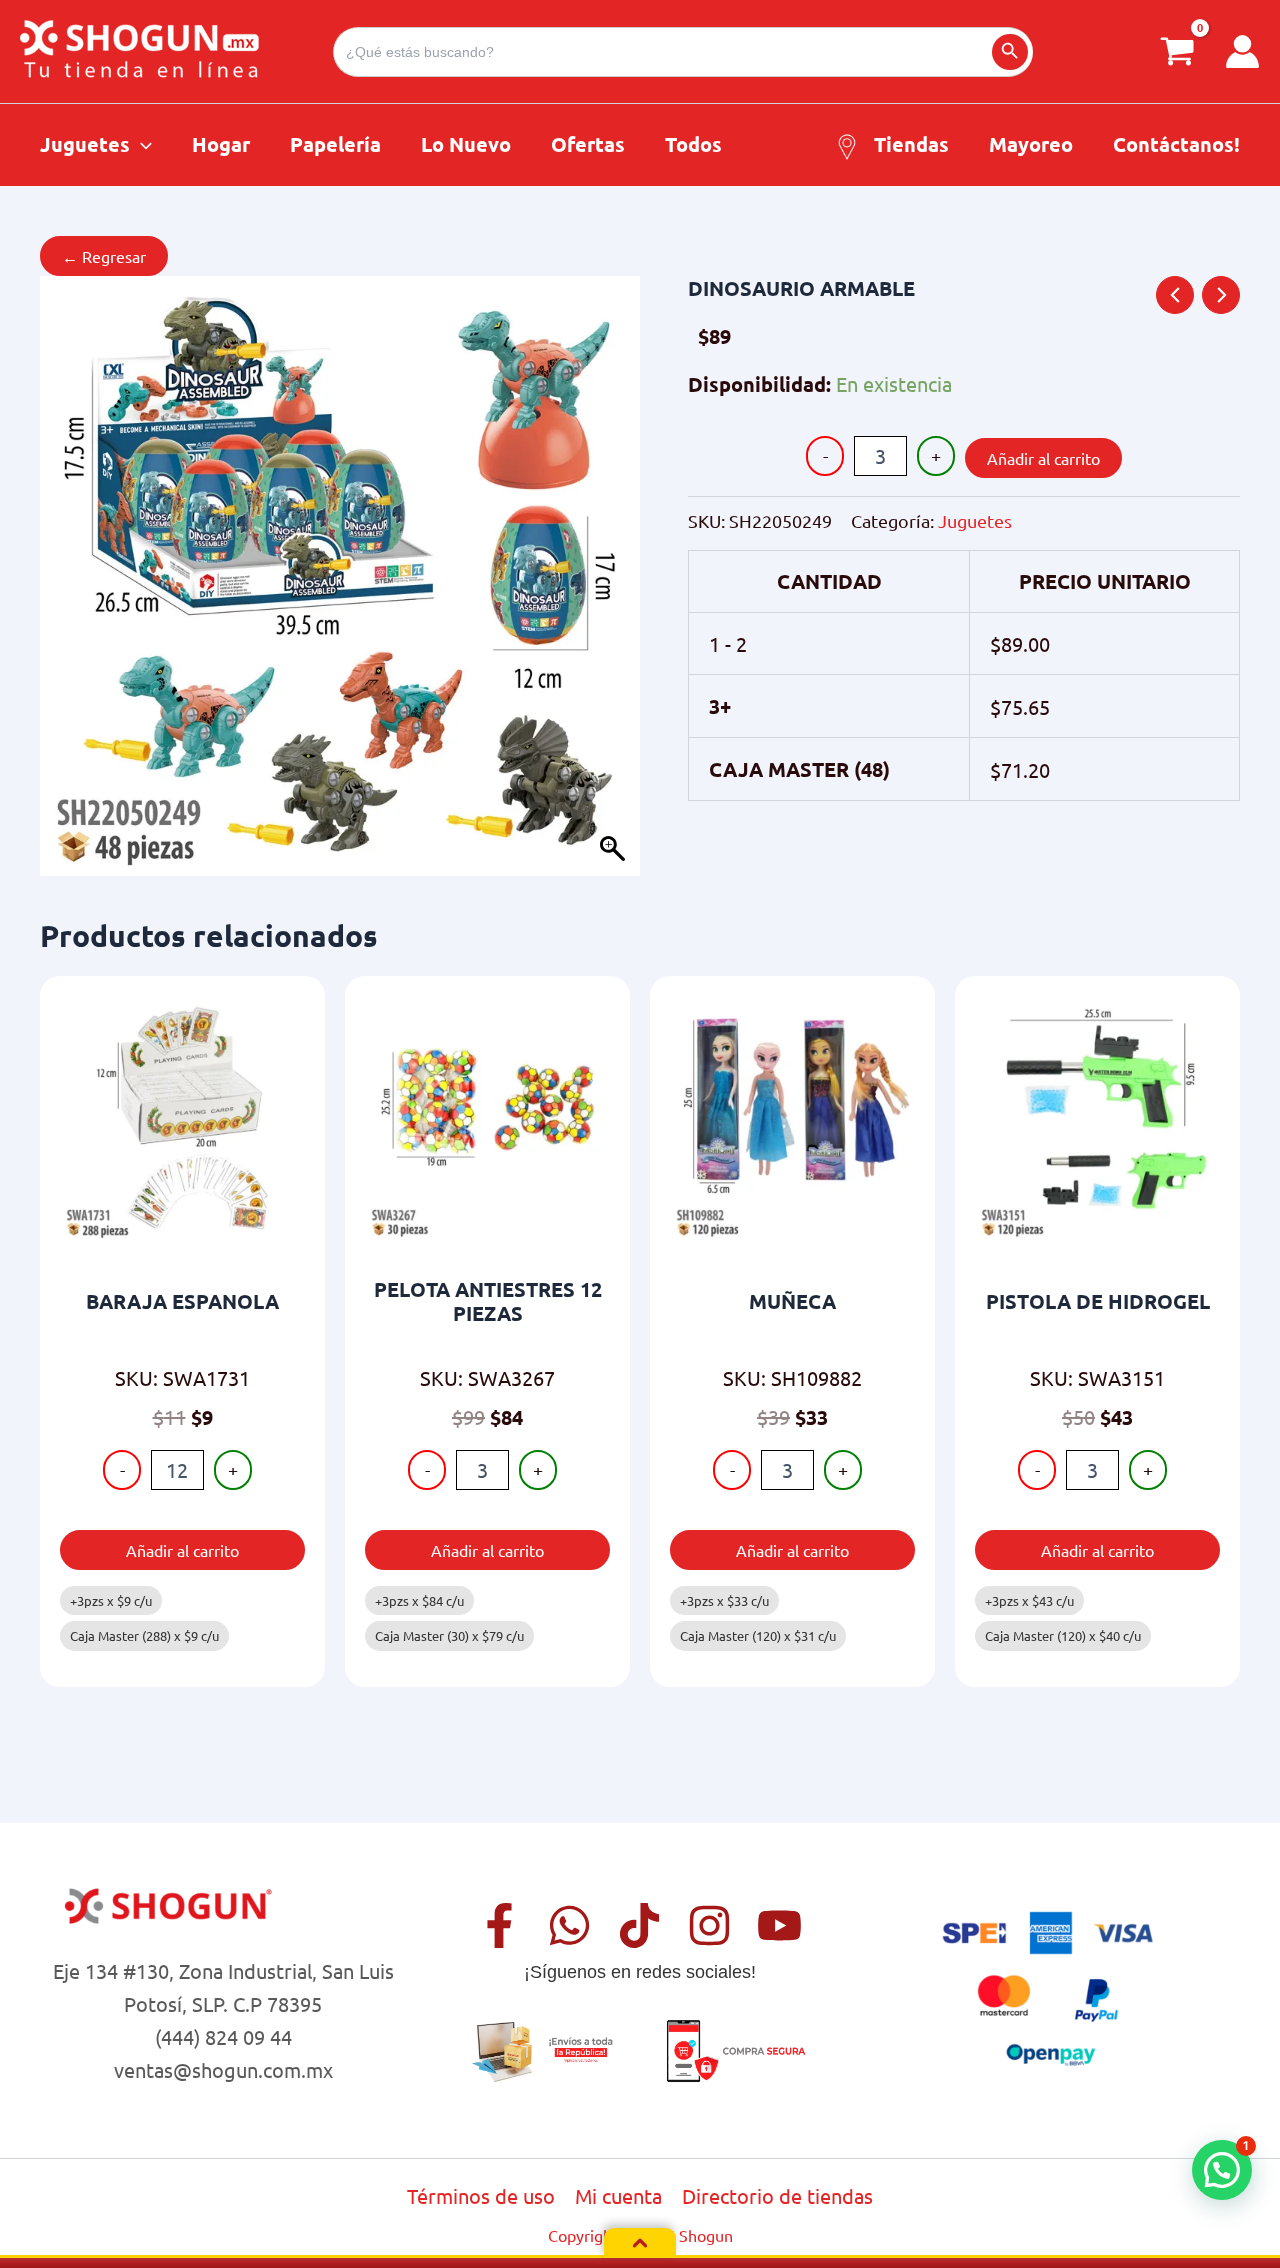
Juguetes (975, 520)
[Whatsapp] (569, 1925)
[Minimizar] (640, 2243)
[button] (141, 144)
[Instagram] (709, 1925)
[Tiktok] (639, 1925)
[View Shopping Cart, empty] (1177, 51)
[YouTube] (779, 1925)
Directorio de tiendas (777, 2195)
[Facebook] (499, 1925)
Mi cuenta (618, 2195)
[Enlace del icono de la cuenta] (1242, 51)
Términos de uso (481, 2195)
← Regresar (104, 256)
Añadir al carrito (1043, 458)
